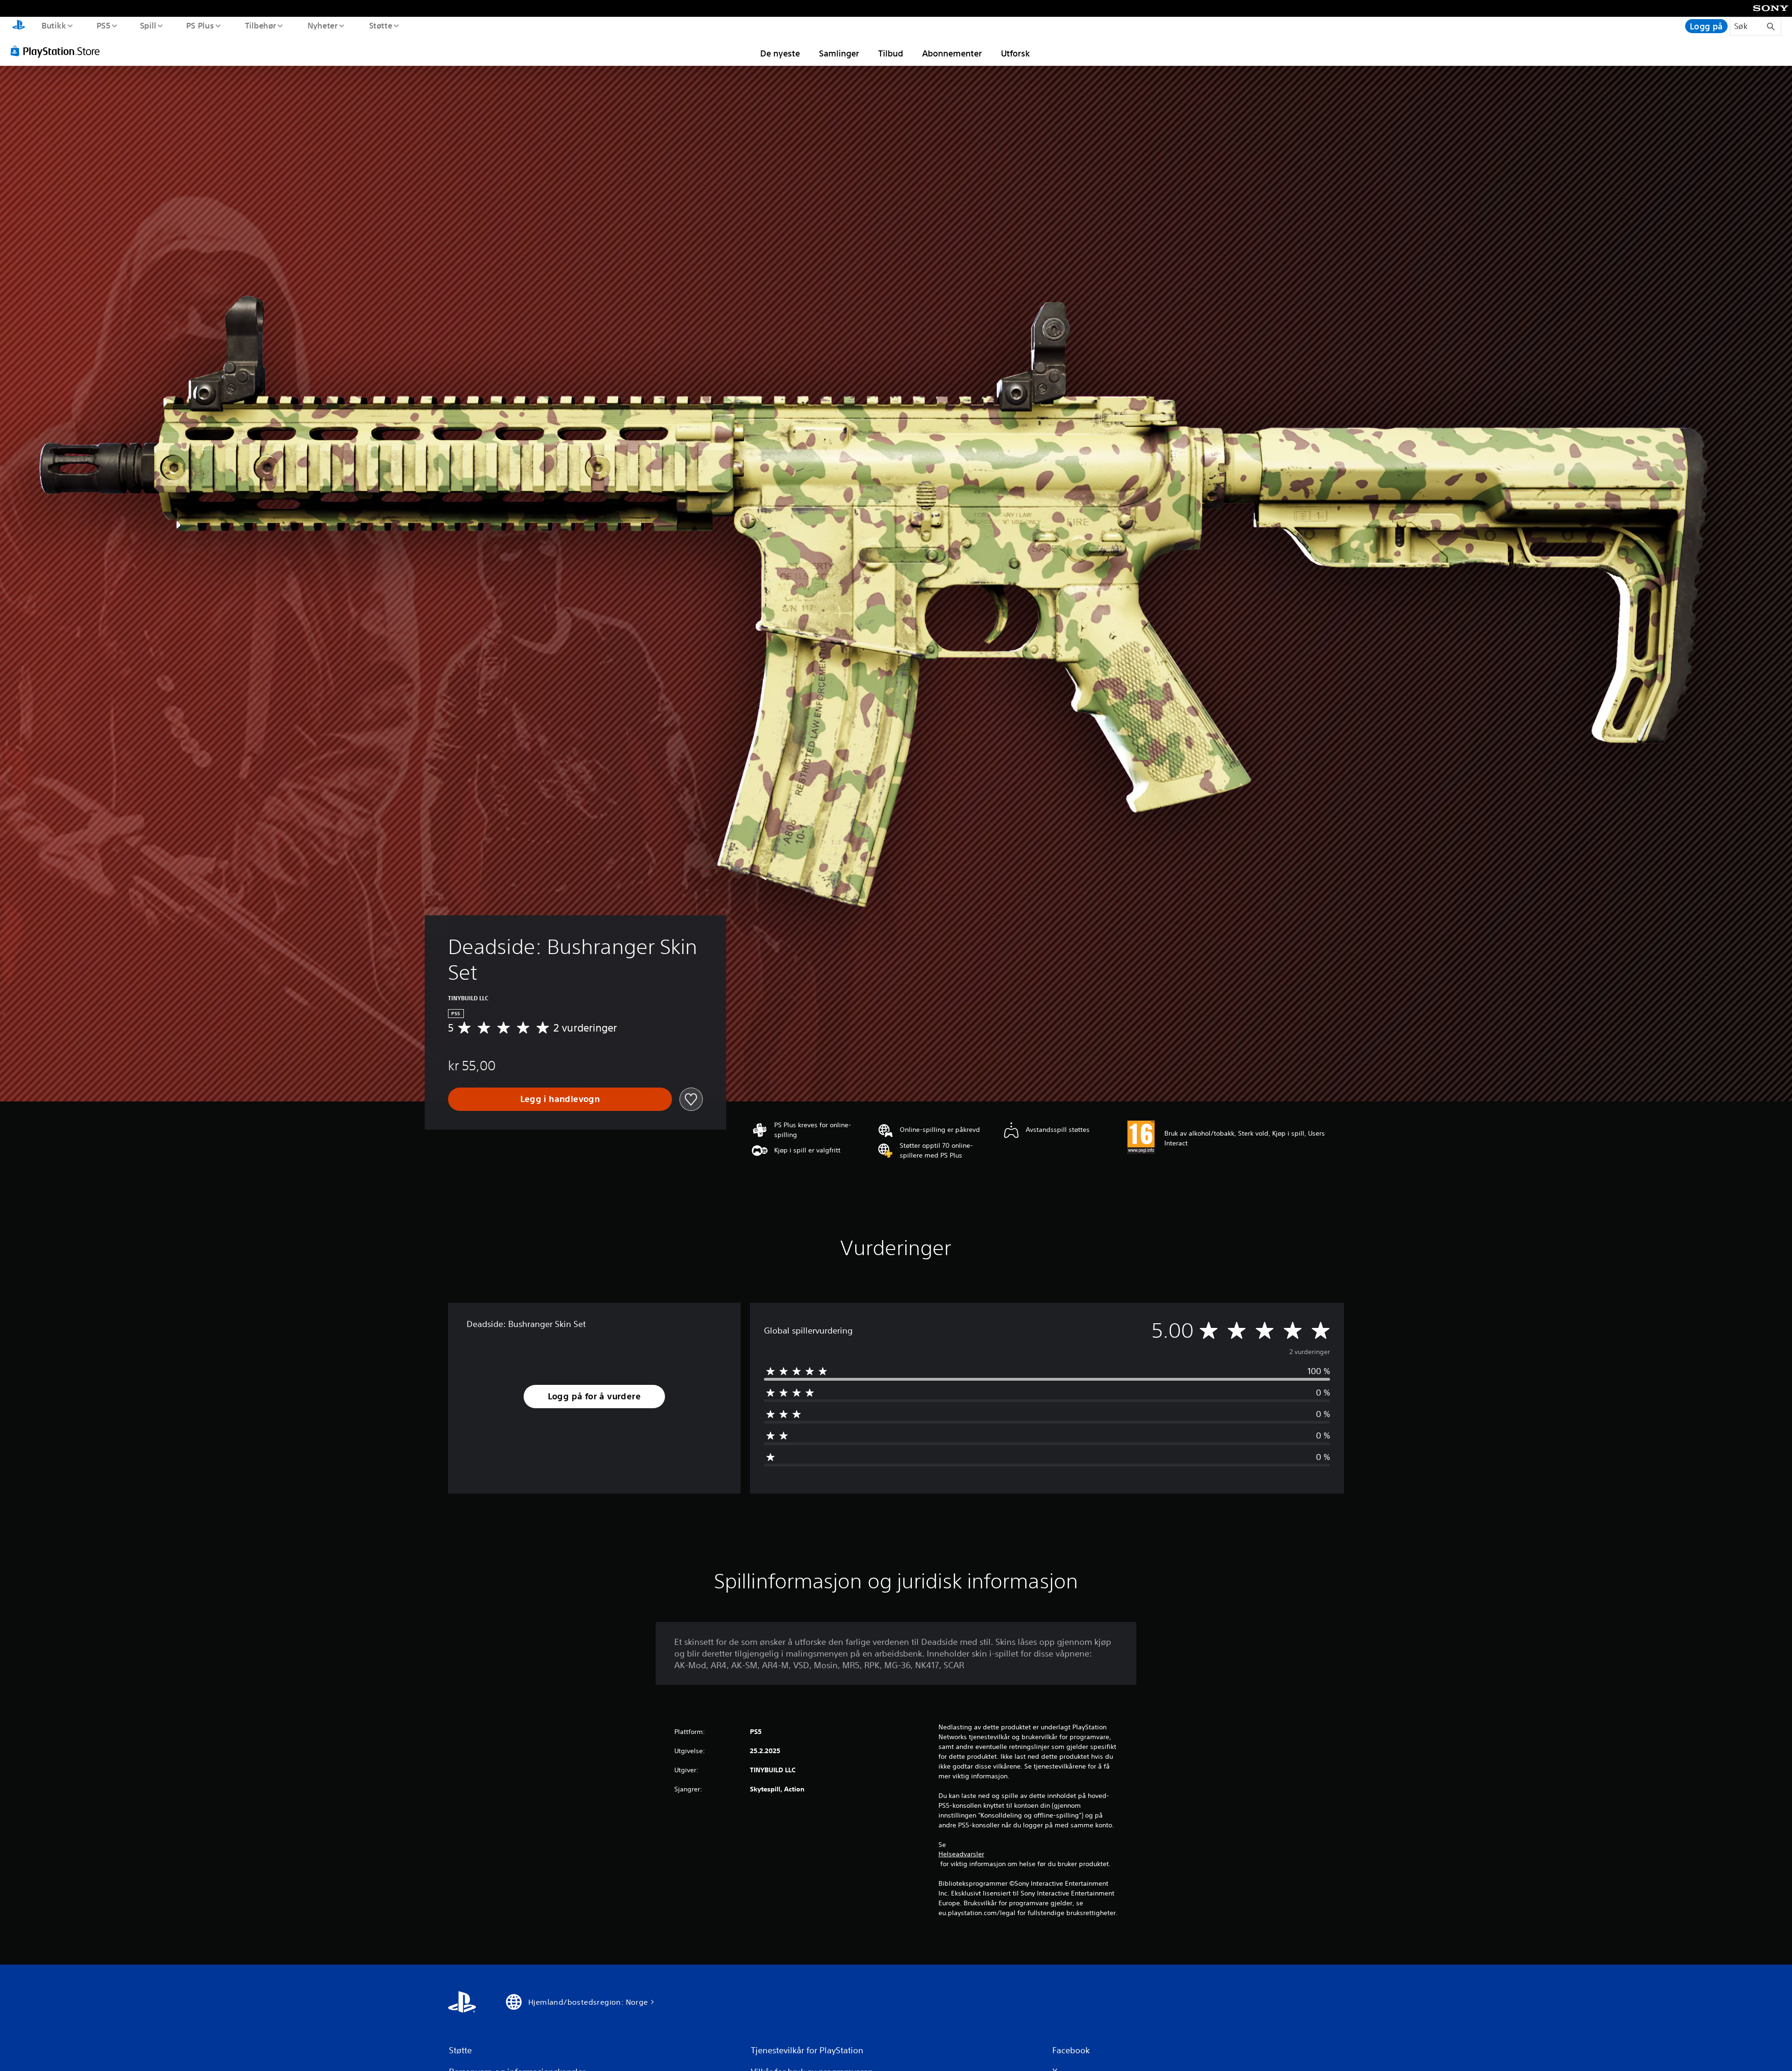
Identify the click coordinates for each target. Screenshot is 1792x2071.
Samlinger (839, 53)
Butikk (53, 25)
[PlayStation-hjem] (19, 26)
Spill (148, 25)
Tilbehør (261, 25)
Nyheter (323, 25)
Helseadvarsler (961, 1854)
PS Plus (200, 25)
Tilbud (891, 53)
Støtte (381, 25)
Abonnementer (952, 53)
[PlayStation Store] (58, 51)
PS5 (104, 25)
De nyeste (780, 53)
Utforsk (1015, 53)
